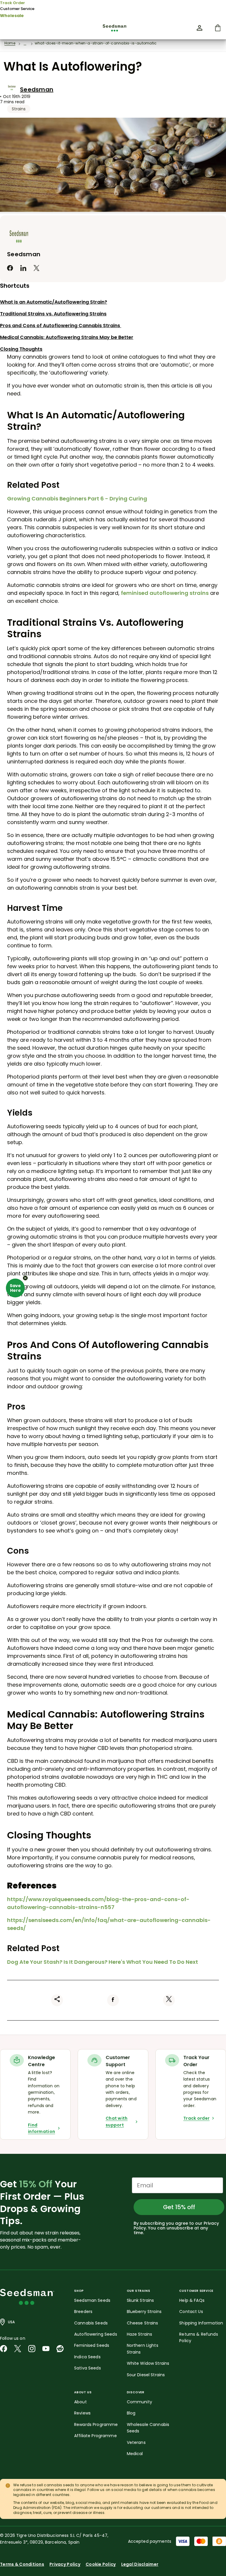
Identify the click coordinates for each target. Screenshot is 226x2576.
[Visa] (183, 2541)
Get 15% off (179, 2207)
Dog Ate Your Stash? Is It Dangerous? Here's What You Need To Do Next (103, 1962)
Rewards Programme (96, 2424)
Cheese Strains (143, 2323)
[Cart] (218, 28)
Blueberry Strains (144, 2312)
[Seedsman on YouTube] (46, 2349)
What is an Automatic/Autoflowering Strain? (54, 302)
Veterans (136, 2442)
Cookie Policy (101, 2564)
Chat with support (117, 2121)
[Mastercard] (201, 2541)
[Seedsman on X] (18, 2349)
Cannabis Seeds (91, 2323)
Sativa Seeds (88, 2368)
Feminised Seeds (92, 2345)
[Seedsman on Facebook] (4, 2349)
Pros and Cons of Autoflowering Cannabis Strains (61, 326)
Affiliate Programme (95, 2436)
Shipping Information (201, 2323)
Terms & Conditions (22, 2564)
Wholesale (12, 16)
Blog (131, 2413)
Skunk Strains (141, 2300)
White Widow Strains (148, 2363)
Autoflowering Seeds (96, 2334)
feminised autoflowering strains (165, 593)
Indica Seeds (87, 2357)
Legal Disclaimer (140, 2564)
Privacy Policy (65, 2564)
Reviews (82, 2413)
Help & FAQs (192, 2300)
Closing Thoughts (21, 349)
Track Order (13, 3)
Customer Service (17, 9)
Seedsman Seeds (92, 2300)
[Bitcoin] (219, 2541)
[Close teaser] (25, 1278)
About (80, 2402)
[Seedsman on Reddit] (60, 2349)
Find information (41, 2128)
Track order (196, 2118)
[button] (15, 1288)
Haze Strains (140, 2334)
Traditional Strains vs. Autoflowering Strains (53, 314)
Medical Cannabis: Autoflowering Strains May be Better (67, 337)
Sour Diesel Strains (146, 2375)
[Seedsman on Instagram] (32, 2349)
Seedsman (37, 89)
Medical (135, 2454)
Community (139, 2402)
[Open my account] (200, 28)
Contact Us (191, 2312)
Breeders (83, 2312)
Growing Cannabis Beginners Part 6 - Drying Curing (77, 499)
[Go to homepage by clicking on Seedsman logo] (113, 28)
